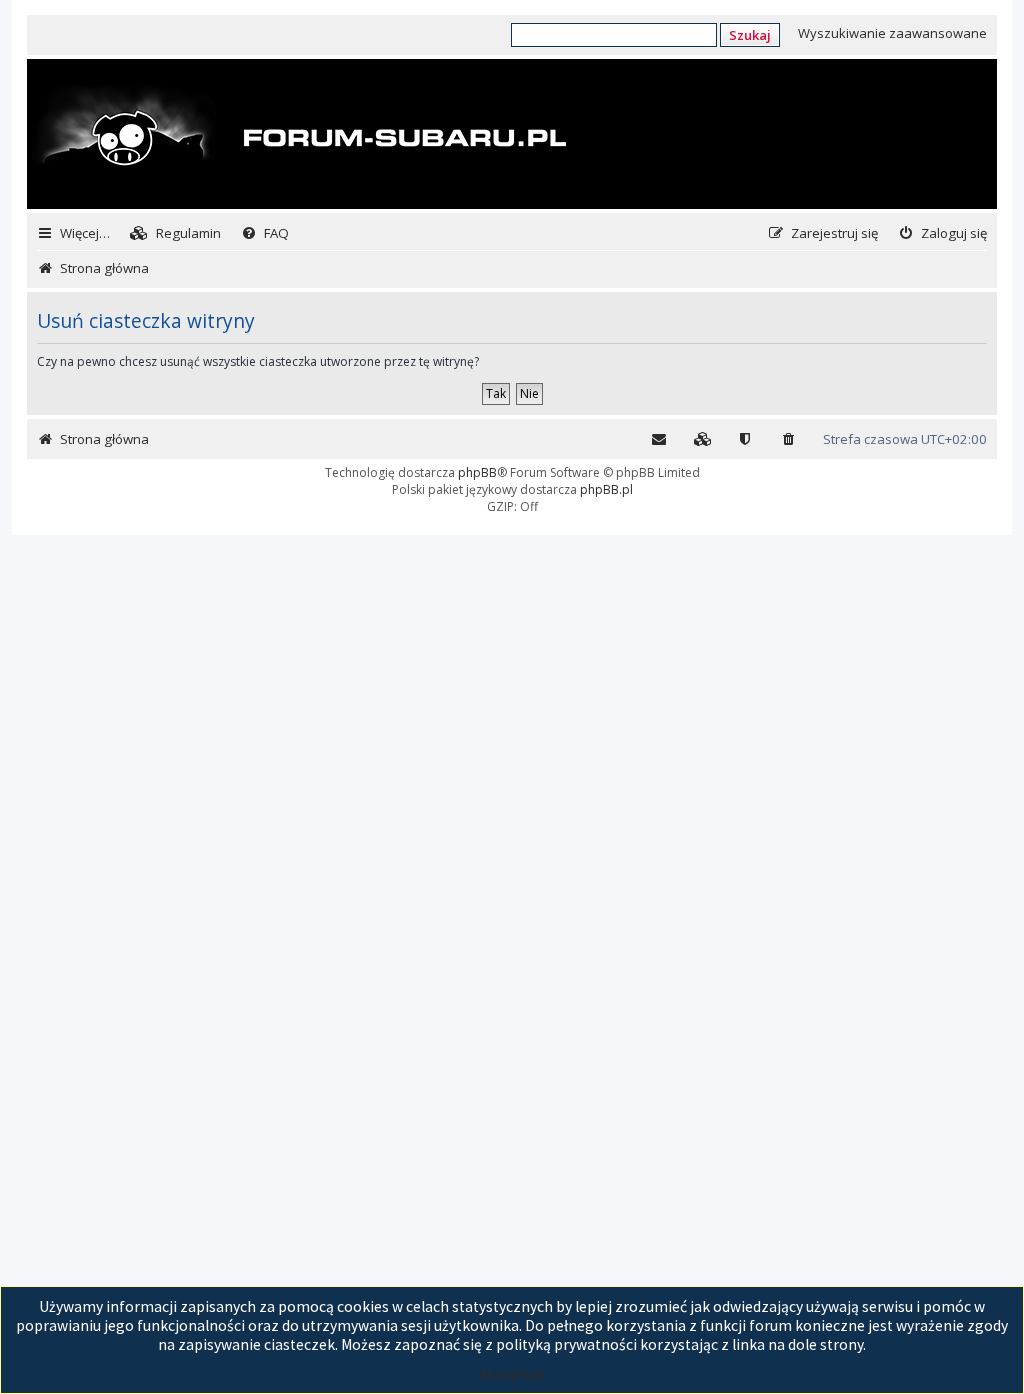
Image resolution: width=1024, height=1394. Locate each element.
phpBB (477, 472)
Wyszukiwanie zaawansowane (892, 33)
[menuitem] (175, 233)
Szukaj (750, 35)
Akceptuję (512, 1373)
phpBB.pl (606, 489)
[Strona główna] (299, 136)
